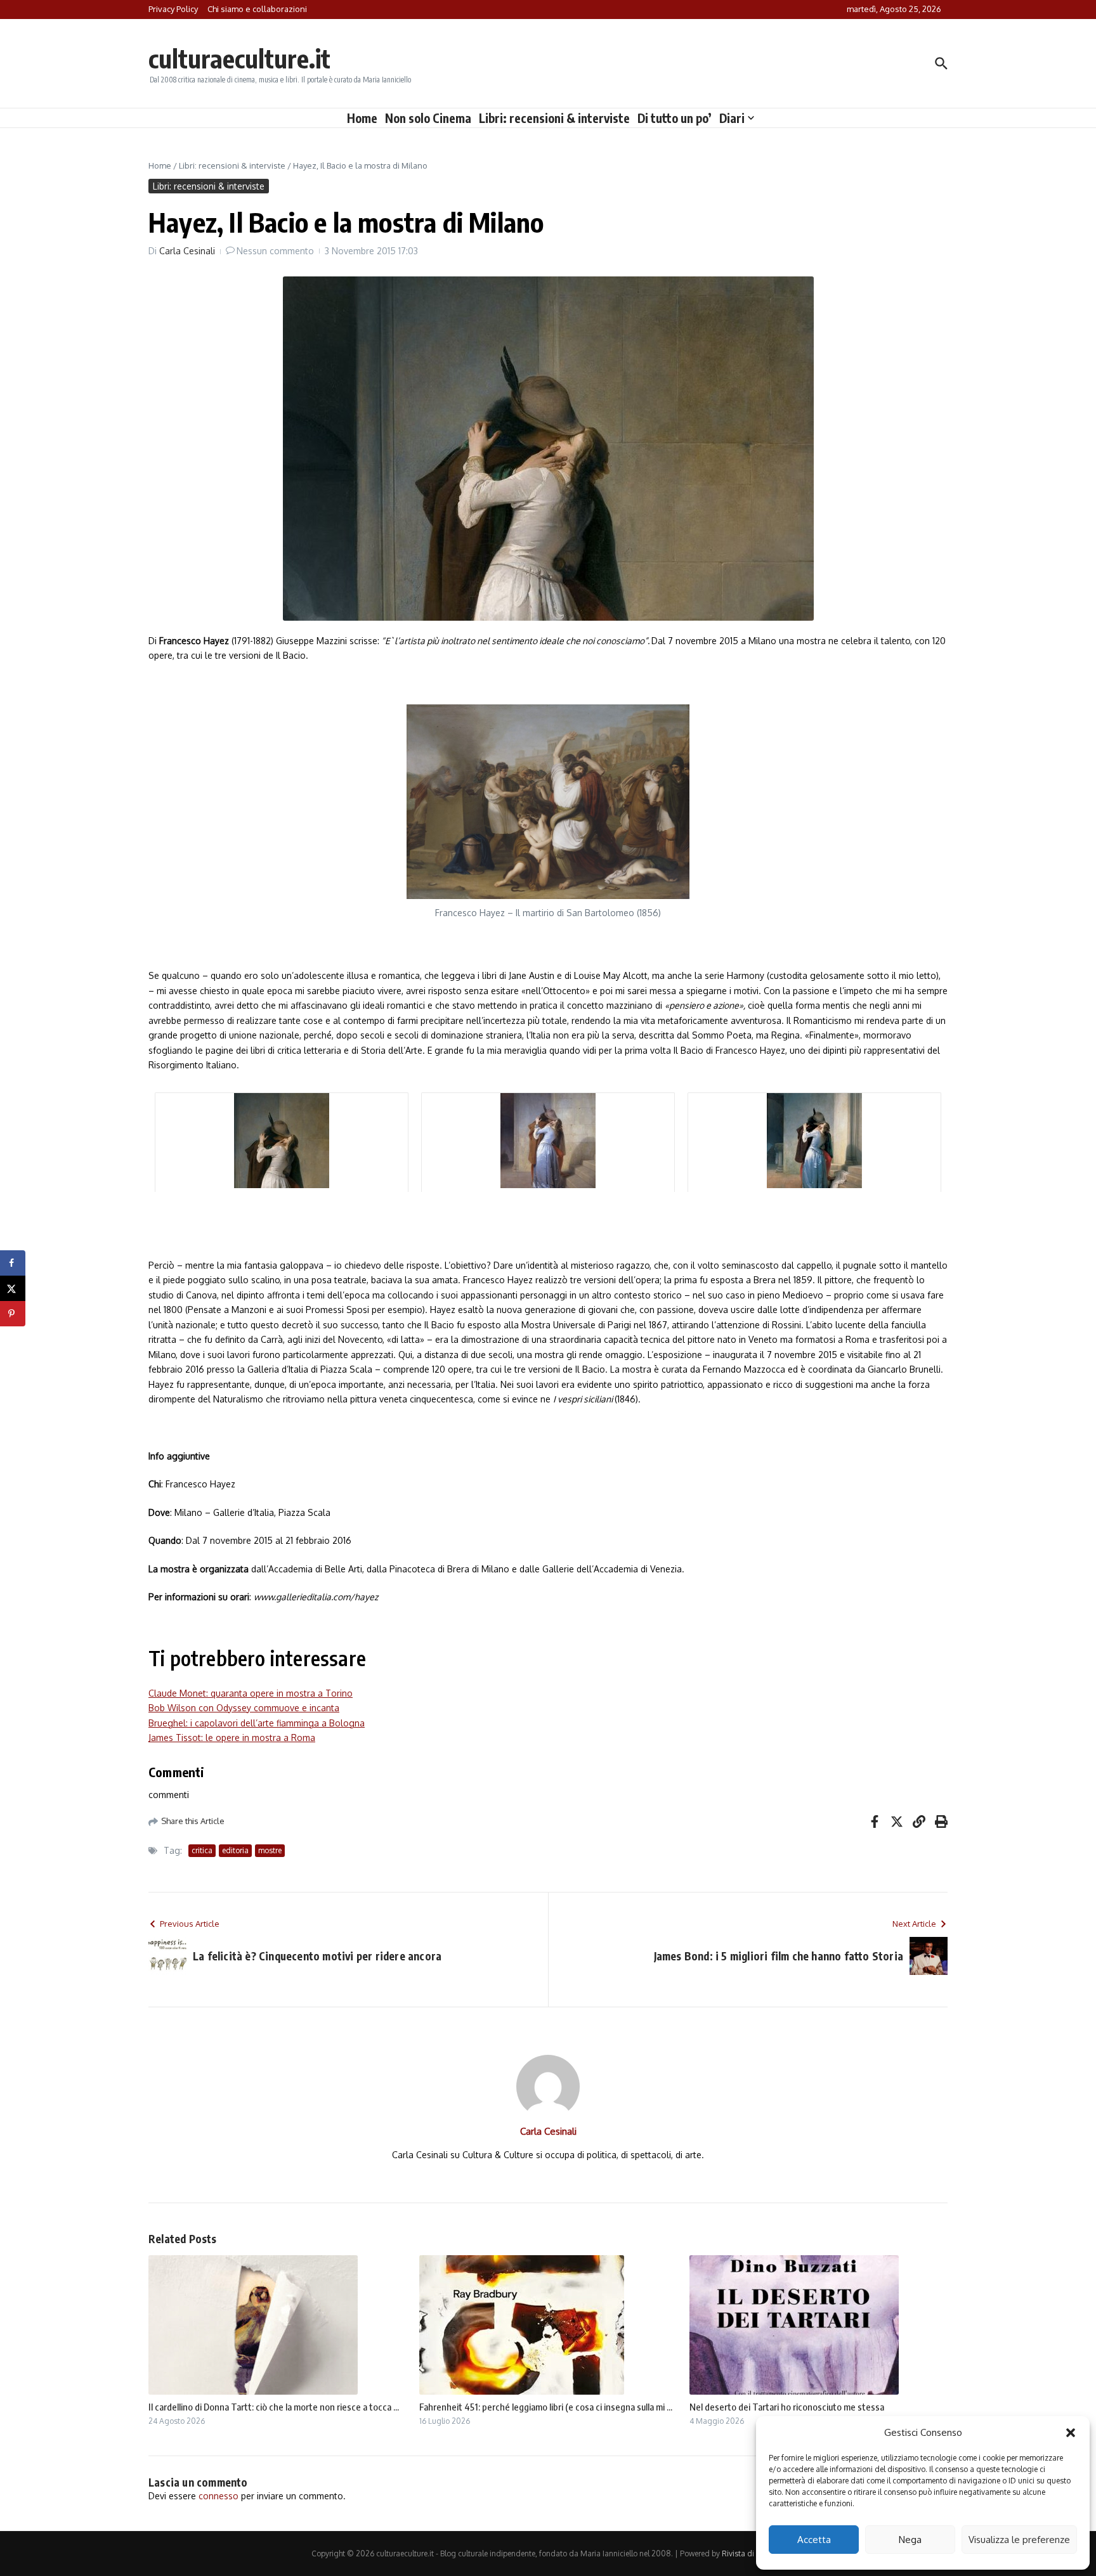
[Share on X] (13, 1288)
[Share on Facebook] (13, 1263)
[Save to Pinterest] (13, 1314)
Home (362, 118)
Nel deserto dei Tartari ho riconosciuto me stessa (787, 2407)
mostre (270, 1850)
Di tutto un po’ (675, 118)
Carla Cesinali (187, 251)
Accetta (814, 2540)
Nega (910, 2540)
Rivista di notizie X (753, 2553)
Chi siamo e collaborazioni (257, 9)
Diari (732, 118)
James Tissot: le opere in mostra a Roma (232, 1738)
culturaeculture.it (239, 58)
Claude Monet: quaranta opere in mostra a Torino (251, 1693)
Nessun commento (275, 251)
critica (202, 1850)
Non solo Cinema (428, 118)
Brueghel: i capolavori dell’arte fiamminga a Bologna (257, 1723)
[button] (1071, 2433)
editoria (235, 1850)
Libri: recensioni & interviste (554, 118)
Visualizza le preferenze (1019, 2540)
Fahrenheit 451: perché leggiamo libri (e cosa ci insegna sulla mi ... (546, 2407)
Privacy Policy (173, 9)
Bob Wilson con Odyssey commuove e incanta (244, 1708)
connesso (219, 2496)
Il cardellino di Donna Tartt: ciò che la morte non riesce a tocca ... (274, 2407)
